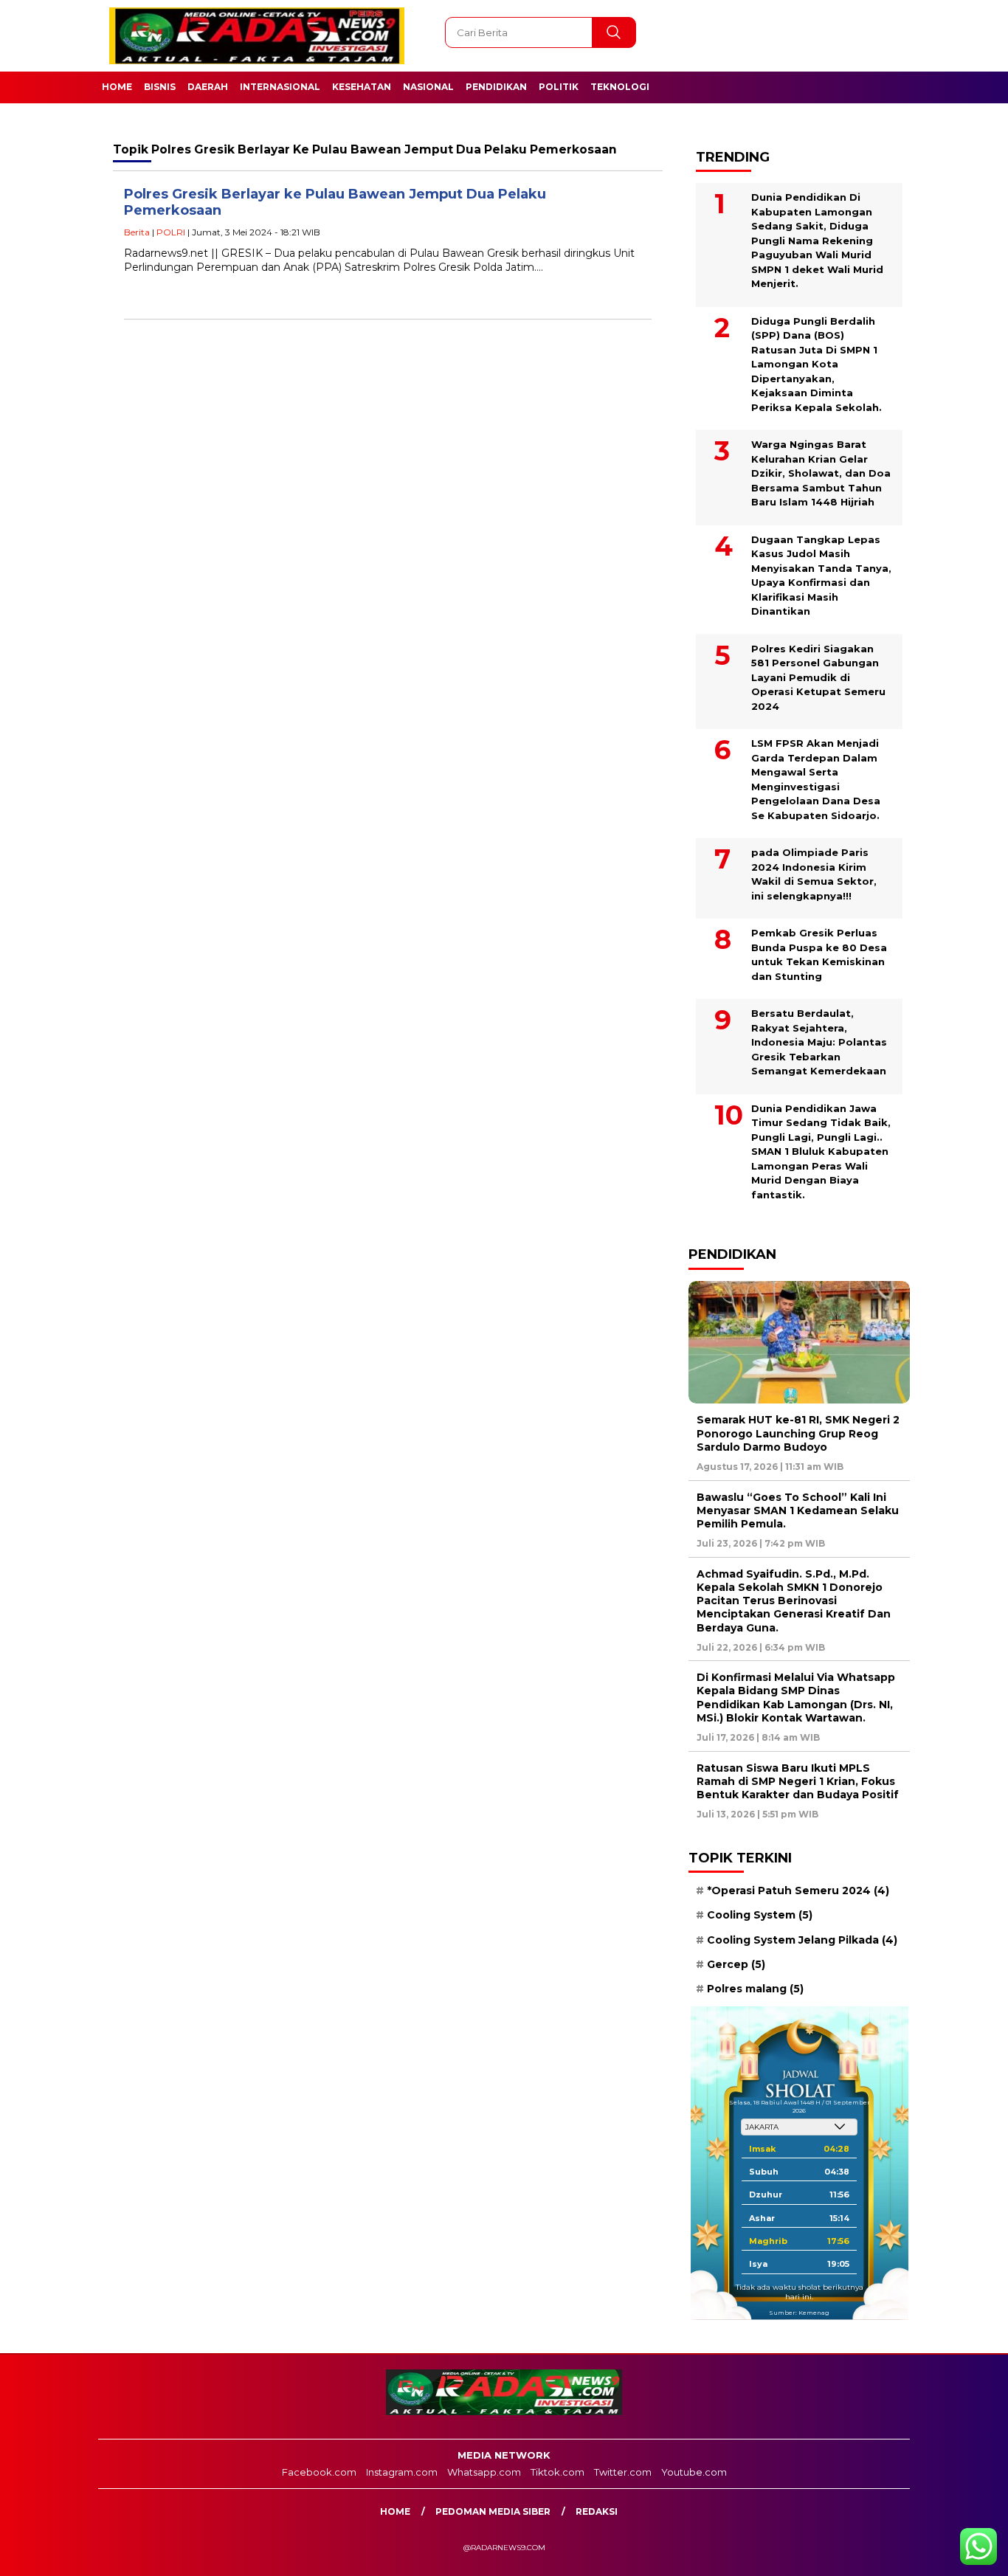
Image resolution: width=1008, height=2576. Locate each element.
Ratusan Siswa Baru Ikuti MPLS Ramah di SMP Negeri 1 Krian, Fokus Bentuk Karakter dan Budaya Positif (798, 1781)
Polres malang (755, 1989)
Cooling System (760, 1915)
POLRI (171, 232)
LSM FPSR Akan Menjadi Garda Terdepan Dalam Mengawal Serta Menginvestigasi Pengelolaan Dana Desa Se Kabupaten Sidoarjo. (816, 779)
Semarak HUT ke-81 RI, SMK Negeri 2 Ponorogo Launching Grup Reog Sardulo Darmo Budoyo (798, 1433)
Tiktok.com (557, 2472)
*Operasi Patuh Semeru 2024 (798, 1890)
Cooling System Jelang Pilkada (802, 1940)
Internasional (280, 87)
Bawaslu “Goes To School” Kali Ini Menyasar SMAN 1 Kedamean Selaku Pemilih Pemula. (798, 1510)
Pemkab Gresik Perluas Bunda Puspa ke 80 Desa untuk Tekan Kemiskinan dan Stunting (819, 954)
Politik (559, 87)
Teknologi (620, 87)
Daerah (208, 87)
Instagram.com (402, 2472)
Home (117, 87)
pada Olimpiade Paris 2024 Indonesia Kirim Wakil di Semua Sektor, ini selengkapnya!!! (814, 874)
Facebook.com (319, 2472)
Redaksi (597, 2511)
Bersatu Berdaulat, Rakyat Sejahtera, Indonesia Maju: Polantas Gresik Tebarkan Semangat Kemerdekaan (819, 1042)
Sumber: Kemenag (799, 2313)
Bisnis (160, 87)
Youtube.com (694, 2472)
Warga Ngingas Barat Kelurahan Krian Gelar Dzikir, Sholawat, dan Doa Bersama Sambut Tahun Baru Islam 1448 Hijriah (821, 473)
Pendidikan (496, 87)
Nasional (428, 87)
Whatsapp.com (484, 2472)
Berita (137, 232)
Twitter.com (623, 2472)
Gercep (736, 1964)
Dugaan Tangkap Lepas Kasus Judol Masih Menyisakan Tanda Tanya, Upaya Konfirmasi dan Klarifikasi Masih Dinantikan (821, 576)
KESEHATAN (362, 87)
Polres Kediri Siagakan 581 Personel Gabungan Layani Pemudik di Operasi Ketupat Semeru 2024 (818, 677)
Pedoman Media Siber (493, 2511)
